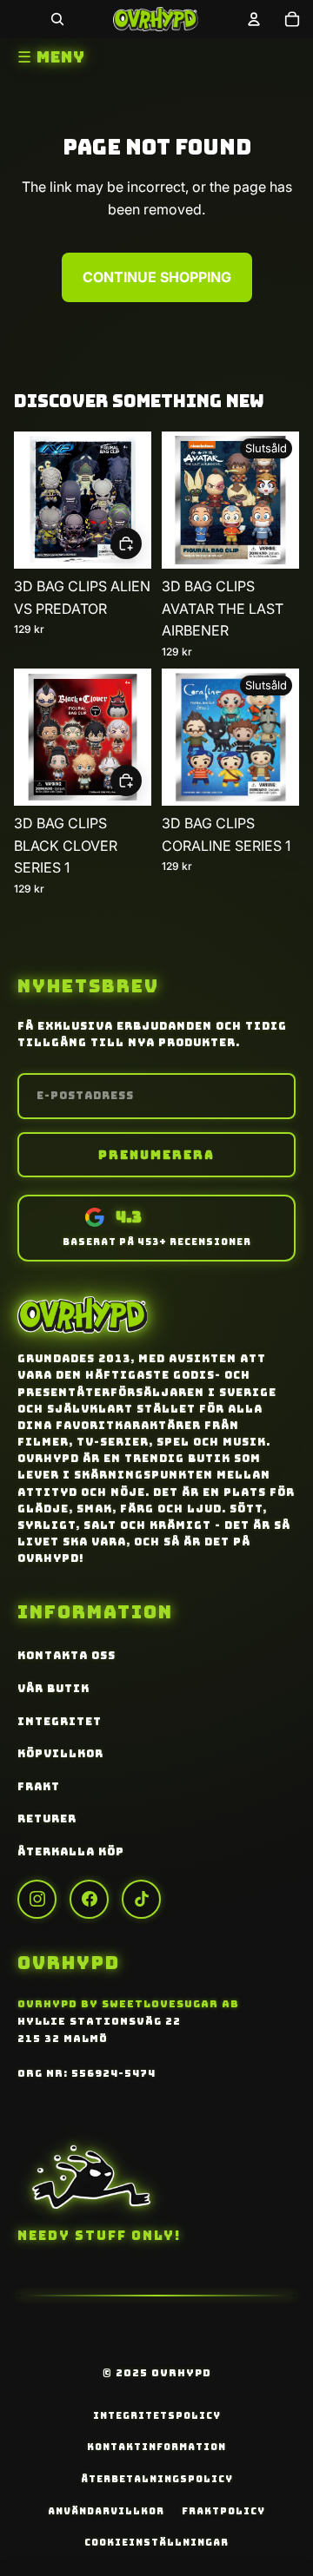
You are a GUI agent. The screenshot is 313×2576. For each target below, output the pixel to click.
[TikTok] (141, 1899)
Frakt (39, 1787)
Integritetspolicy (157, 2415)
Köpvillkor (60, 1754)
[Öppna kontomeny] (254, 19)
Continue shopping (157, 277)
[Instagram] (37, 1899)
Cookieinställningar (156, 2542)
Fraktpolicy (223, 2511)
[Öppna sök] (57, 19)
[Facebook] (89, 1899)
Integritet (60, 1722)
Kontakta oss (67, 1656)
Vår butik (53, 1689)
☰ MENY (51, 57)
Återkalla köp (71, 1852)
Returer (47, 1819)
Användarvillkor (106, 2511)
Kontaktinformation (156, 2447)
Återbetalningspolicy (157, 2479)
